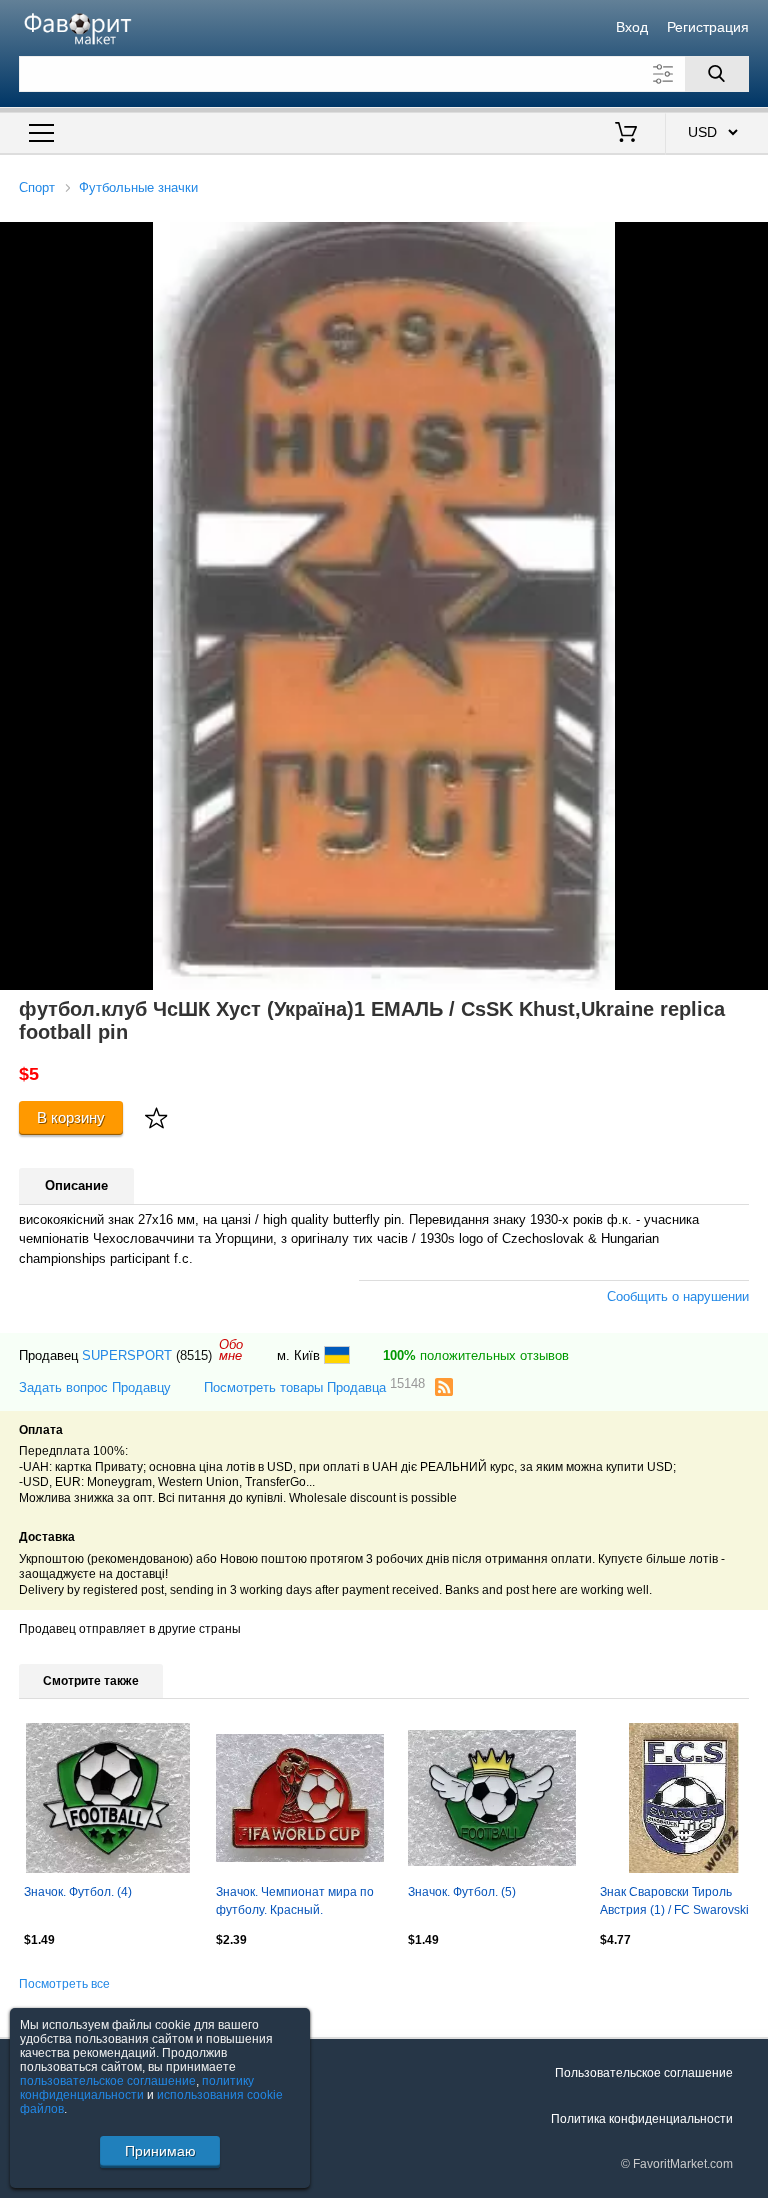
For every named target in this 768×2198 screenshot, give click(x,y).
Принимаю (160, 2151)
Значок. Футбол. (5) (462, 1892)
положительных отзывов (476, 1355)
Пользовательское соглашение (644, 2073)
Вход (632, 27)
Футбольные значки (138, 187)
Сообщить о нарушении (678, 1296)
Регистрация (708, 27)
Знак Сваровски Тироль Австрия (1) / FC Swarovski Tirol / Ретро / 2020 (674, 1903)
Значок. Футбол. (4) (78, 1892)
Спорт (37, 187)
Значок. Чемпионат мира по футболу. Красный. (295, 1901)
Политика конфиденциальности (642, 2119)
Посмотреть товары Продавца (314, 1386)
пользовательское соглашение (108, 2081)
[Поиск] (717, 74)
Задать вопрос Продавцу (95, 1387)
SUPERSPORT (127, 1355)
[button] (750, 240)
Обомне (231, 1350)
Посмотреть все (64, 1984)
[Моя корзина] (626, 134)
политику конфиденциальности (137, 2088)
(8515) (194, 1355)
